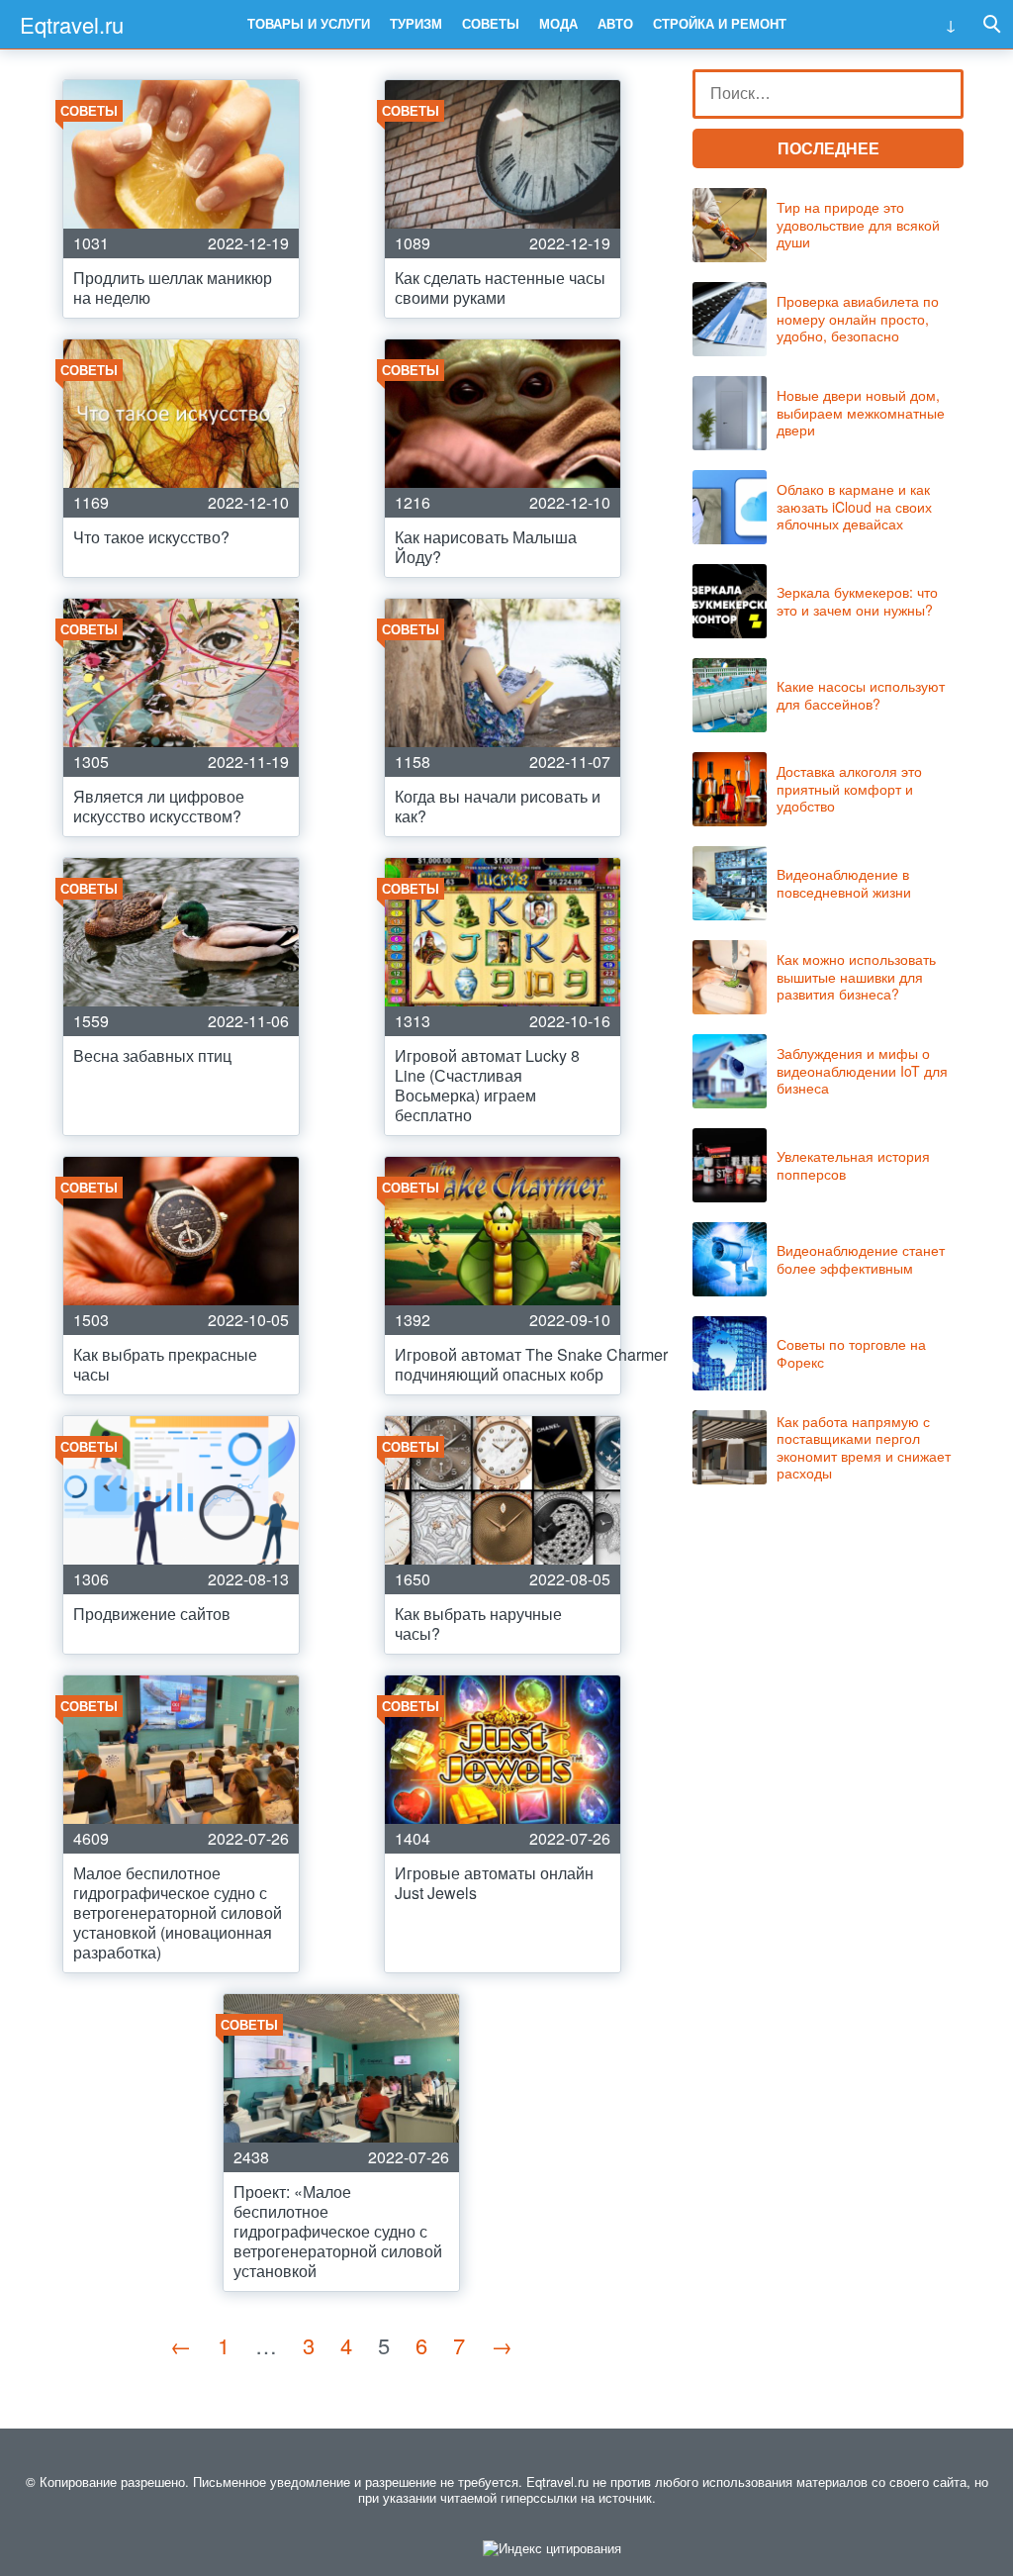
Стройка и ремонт (720, 23)
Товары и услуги (309, 23)
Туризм (416, 23)
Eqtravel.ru (72, 24)
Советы (491, 23)
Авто (615, 23)
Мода (558, 23)
